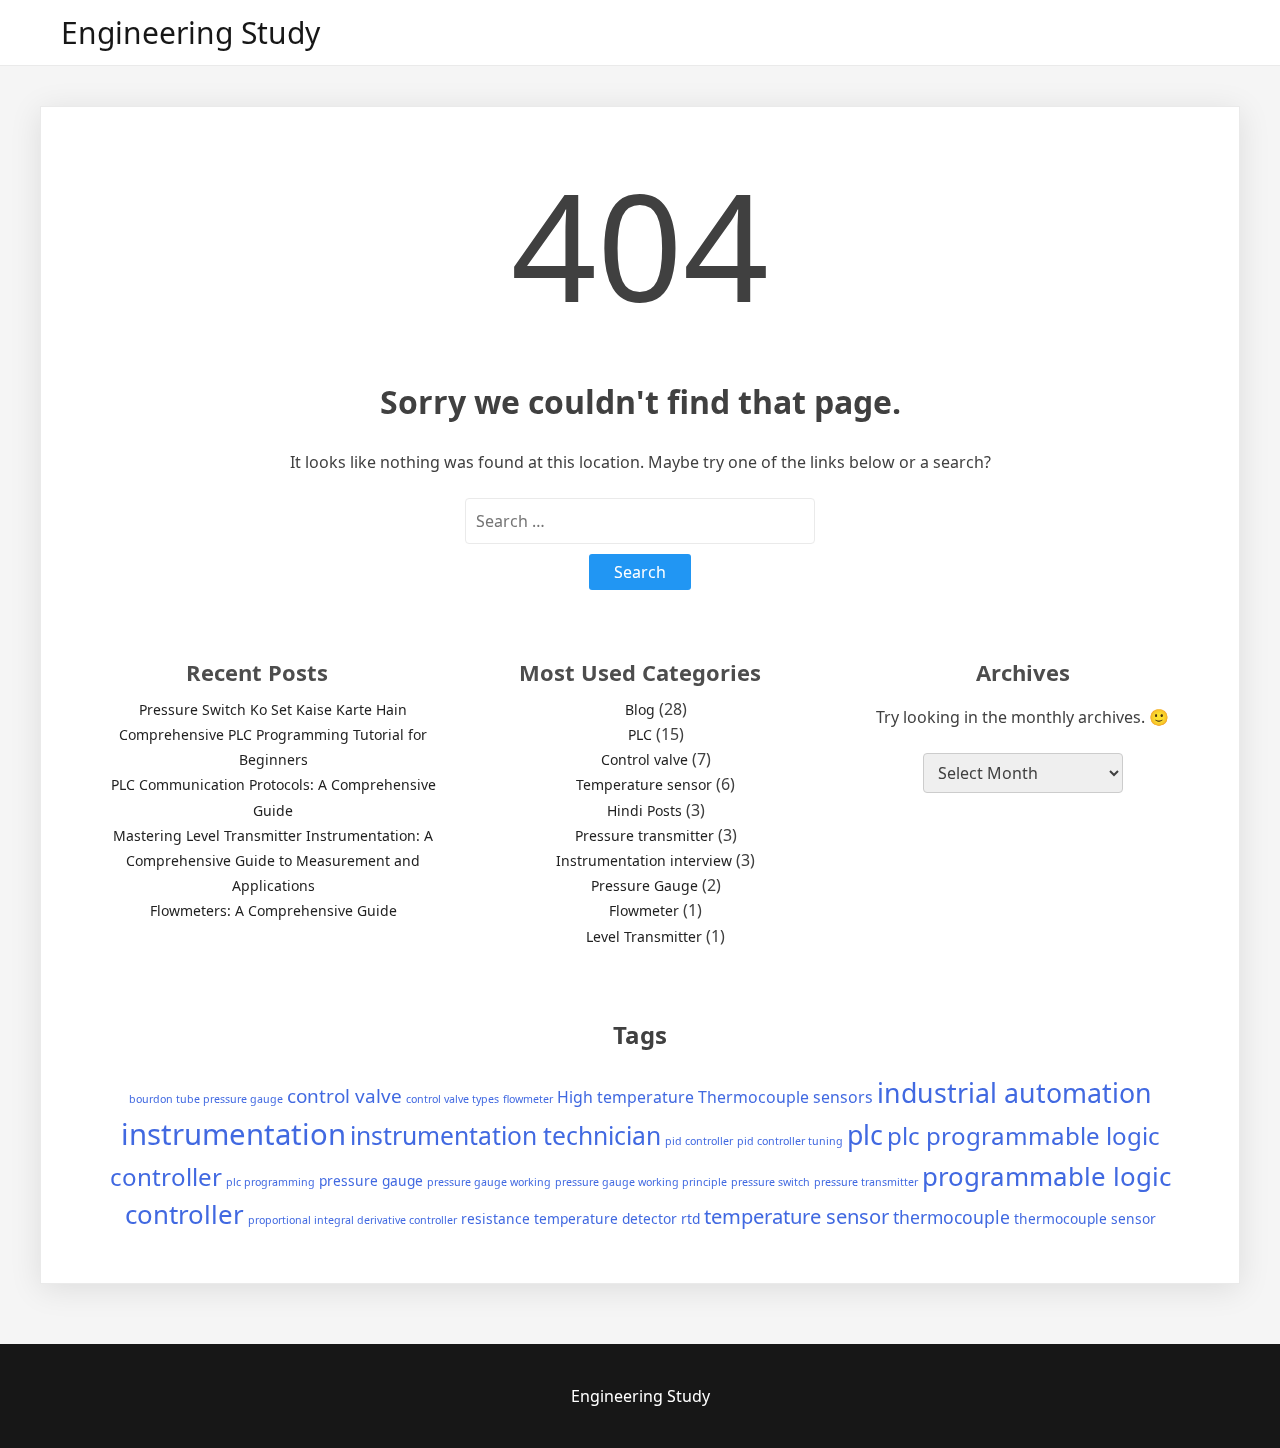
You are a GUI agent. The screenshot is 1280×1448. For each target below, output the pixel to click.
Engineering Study (190, 32)
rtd (690, 1218)
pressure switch (770, 1182)
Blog (640, 709)
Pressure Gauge (644, 885)
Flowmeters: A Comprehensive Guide (273, 910)
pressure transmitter (866, 1182)
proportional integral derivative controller (352, 1220)
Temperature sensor (644, 784)
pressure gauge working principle (641, 1182)
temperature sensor (796, 1216)
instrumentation (233, 1134)
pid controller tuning (790, 1141)
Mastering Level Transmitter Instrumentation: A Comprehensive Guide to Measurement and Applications (273, 860)
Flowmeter (644, 910)
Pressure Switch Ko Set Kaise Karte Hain (273, 709)
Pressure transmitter (644, 835)
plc (865, 1134)
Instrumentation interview (644, 860)
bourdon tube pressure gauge (206, 1099)
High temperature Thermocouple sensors (715, 1097)
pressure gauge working (489, 1182)
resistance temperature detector (569, 1218)
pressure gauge (371, 1180)
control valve (344, 1096)
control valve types (452, 1099)
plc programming (270, 1182)
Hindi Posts (644, 810)
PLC (640, 734)
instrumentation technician (505, 1135)
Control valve (644, 759)
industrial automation (1014, 1092)
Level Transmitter (644, 936)
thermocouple (951, 1217)
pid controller (699, 1141)
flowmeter (528, 1099)
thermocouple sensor (1085, 1218)
